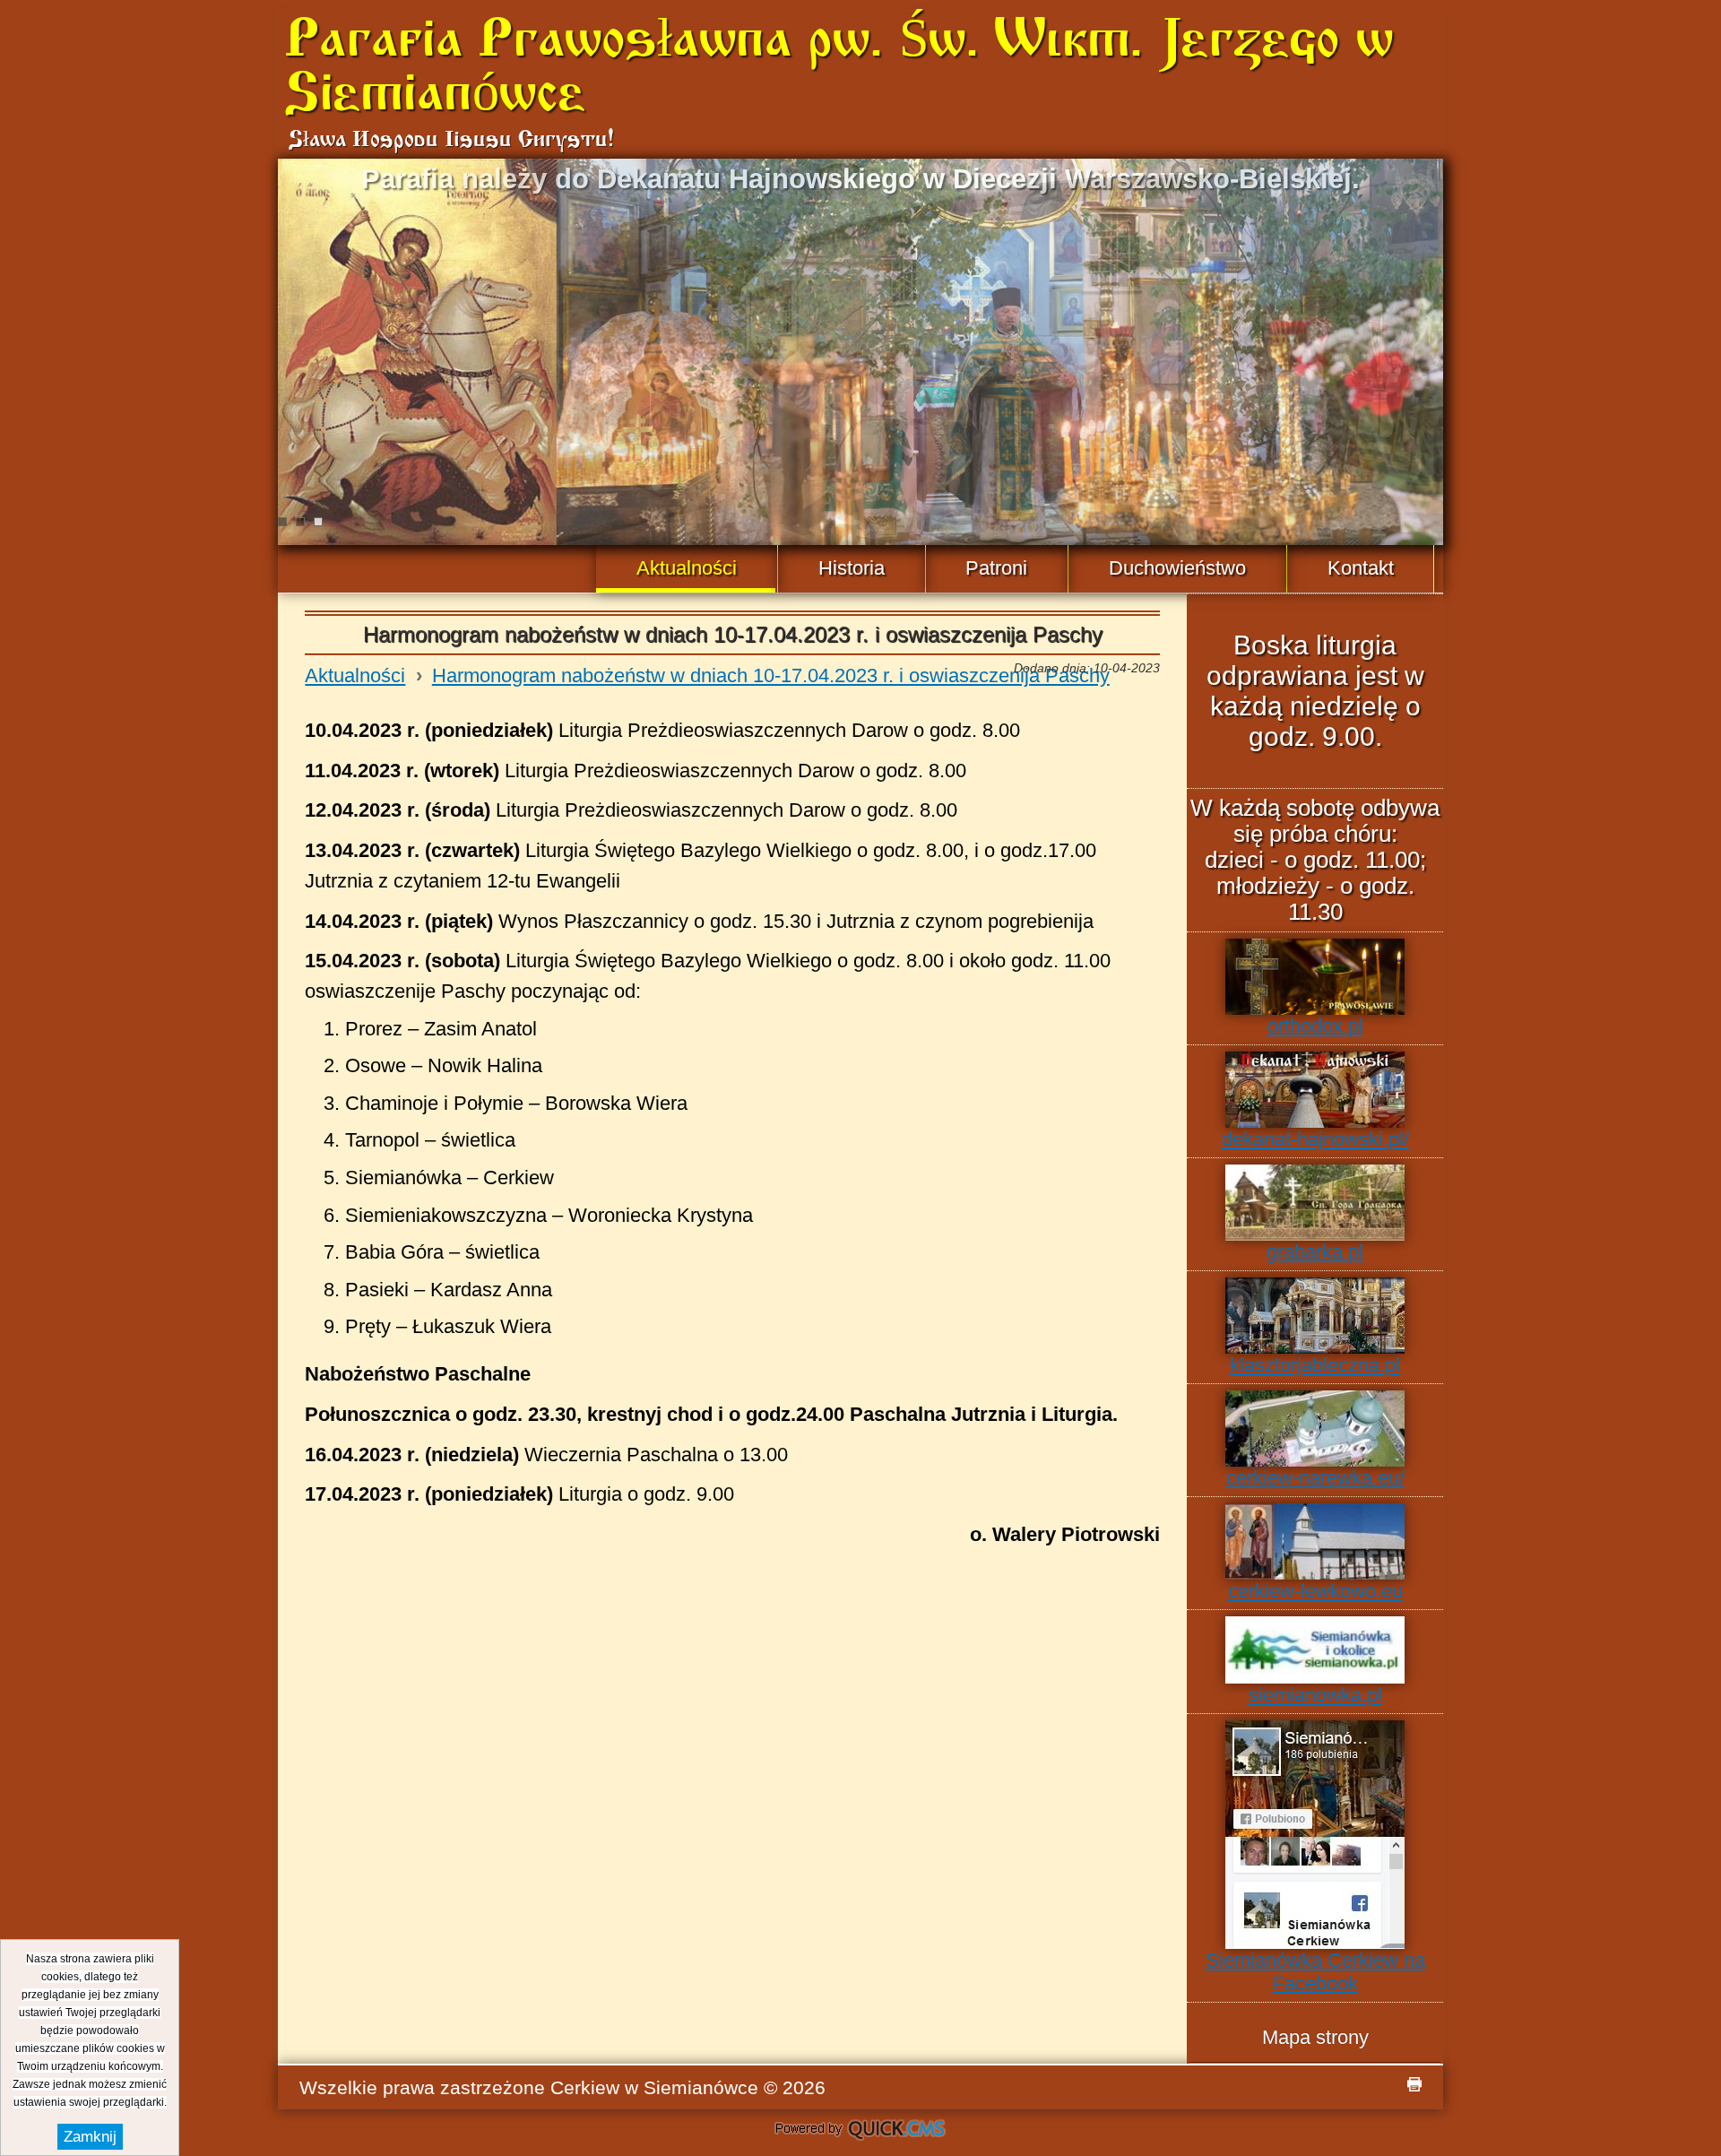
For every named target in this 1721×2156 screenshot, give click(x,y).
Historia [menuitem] (852, 568)
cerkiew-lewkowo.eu (1315, 1591)
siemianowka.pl (1315, 1695)
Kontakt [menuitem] (1361, 568)
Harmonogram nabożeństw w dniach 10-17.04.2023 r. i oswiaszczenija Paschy (771, 675)
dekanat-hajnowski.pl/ (1315, 1139)
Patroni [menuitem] (996, 568)
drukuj (1414, 2084)
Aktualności (355, 675)
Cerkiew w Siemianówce (654, 2087)
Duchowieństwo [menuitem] (1177, 568)
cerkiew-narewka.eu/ (1315, 1478)
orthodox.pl (1315, 1026)
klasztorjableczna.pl (1315, 1365)
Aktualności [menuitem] (687, 568)
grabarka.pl (1315, 1252)
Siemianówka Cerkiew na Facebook (1315, 1972)
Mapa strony (1315, 2037)
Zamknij (90, 2137)
